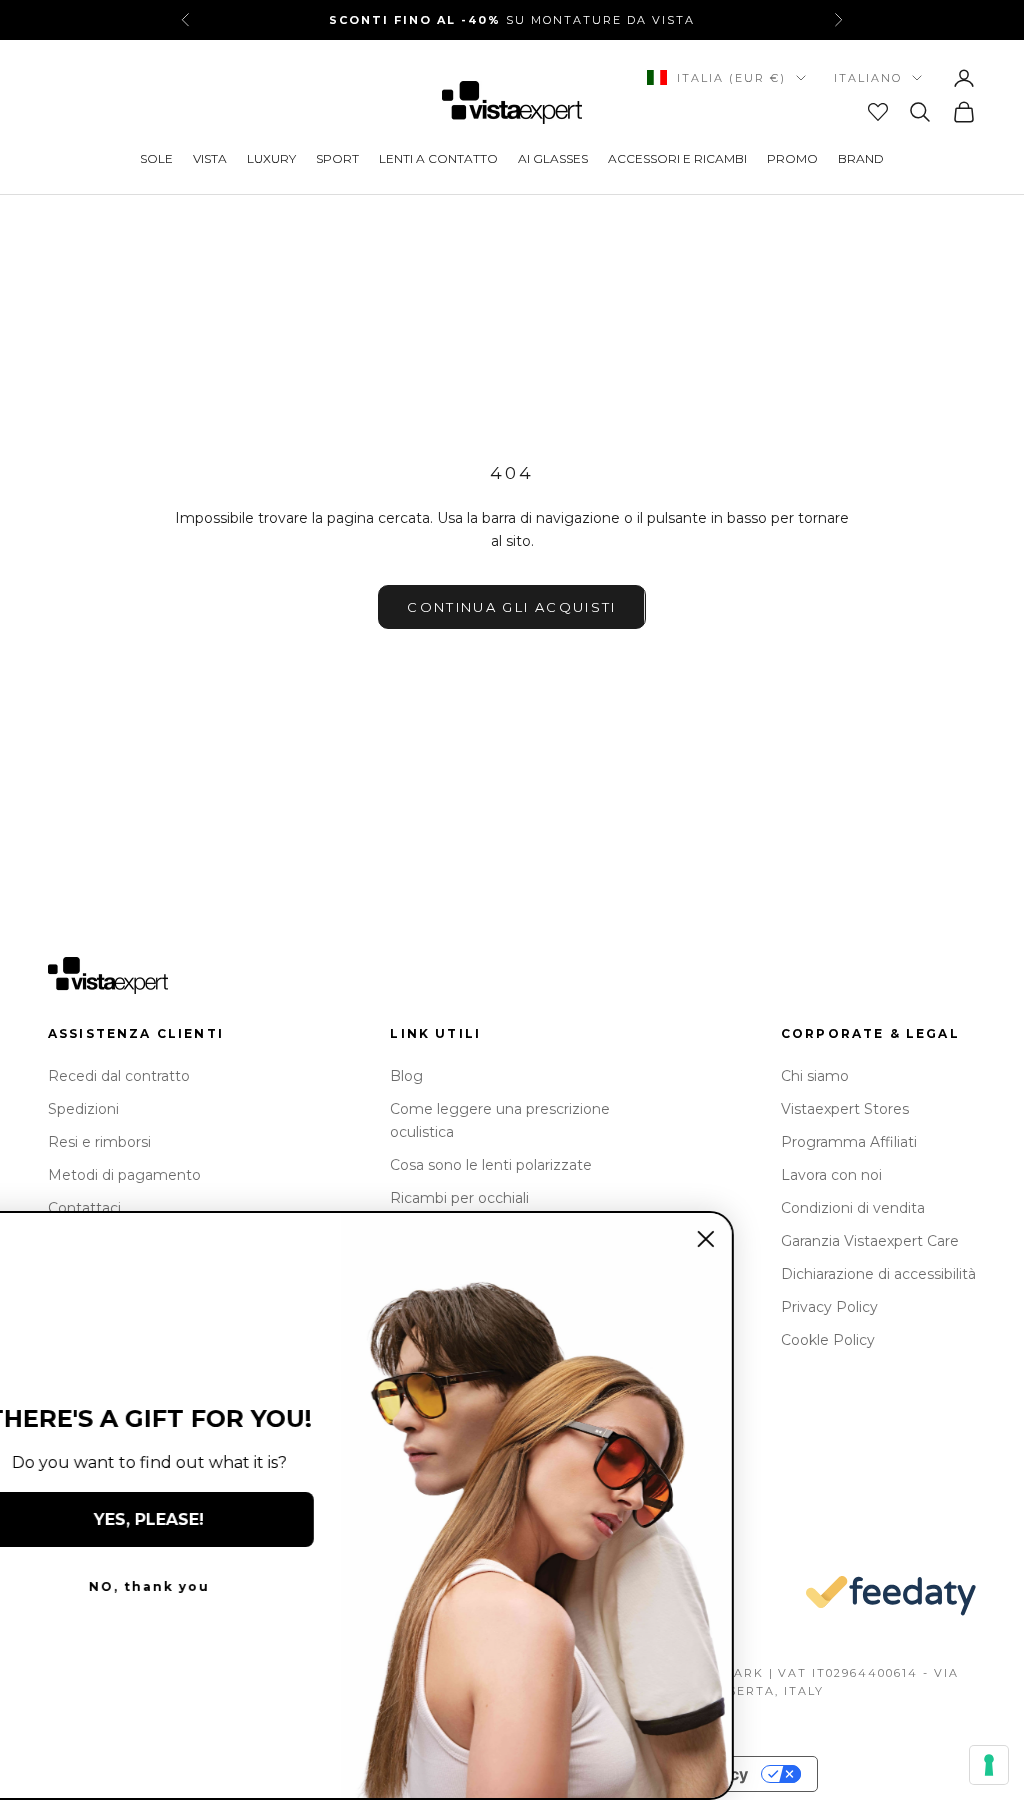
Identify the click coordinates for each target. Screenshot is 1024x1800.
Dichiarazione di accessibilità (878, 1274)
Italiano (868, 78)
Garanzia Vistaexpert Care (870, 1241)
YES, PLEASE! (195, 1519)
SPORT (337, 158)
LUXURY (271, 158)
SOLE (156, 158)
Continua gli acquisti (511, 607)
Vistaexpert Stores (845, 1109)
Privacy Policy (829, 1307)
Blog (406, 1076)
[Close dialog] (752, 1239)
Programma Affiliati (849, 1142)
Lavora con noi (831, 1175)
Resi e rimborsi (99, 1142)
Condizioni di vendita (853, 1208)
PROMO (792, 158)
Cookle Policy (828, 1340)
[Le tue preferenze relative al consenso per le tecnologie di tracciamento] (989, 1765)
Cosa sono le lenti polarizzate (491, 1165)
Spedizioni (83, 1109)
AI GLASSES (553, 158)
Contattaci (84, 1208)
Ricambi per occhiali (459, 1198)
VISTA (210, 158)
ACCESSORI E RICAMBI (677, 158)
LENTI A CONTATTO (438, 158)
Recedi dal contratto (119, 1076)
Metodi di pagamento (124, 1175)
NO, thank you (195, 1586)
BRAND (861, 158)
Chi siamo (815, 1076)
